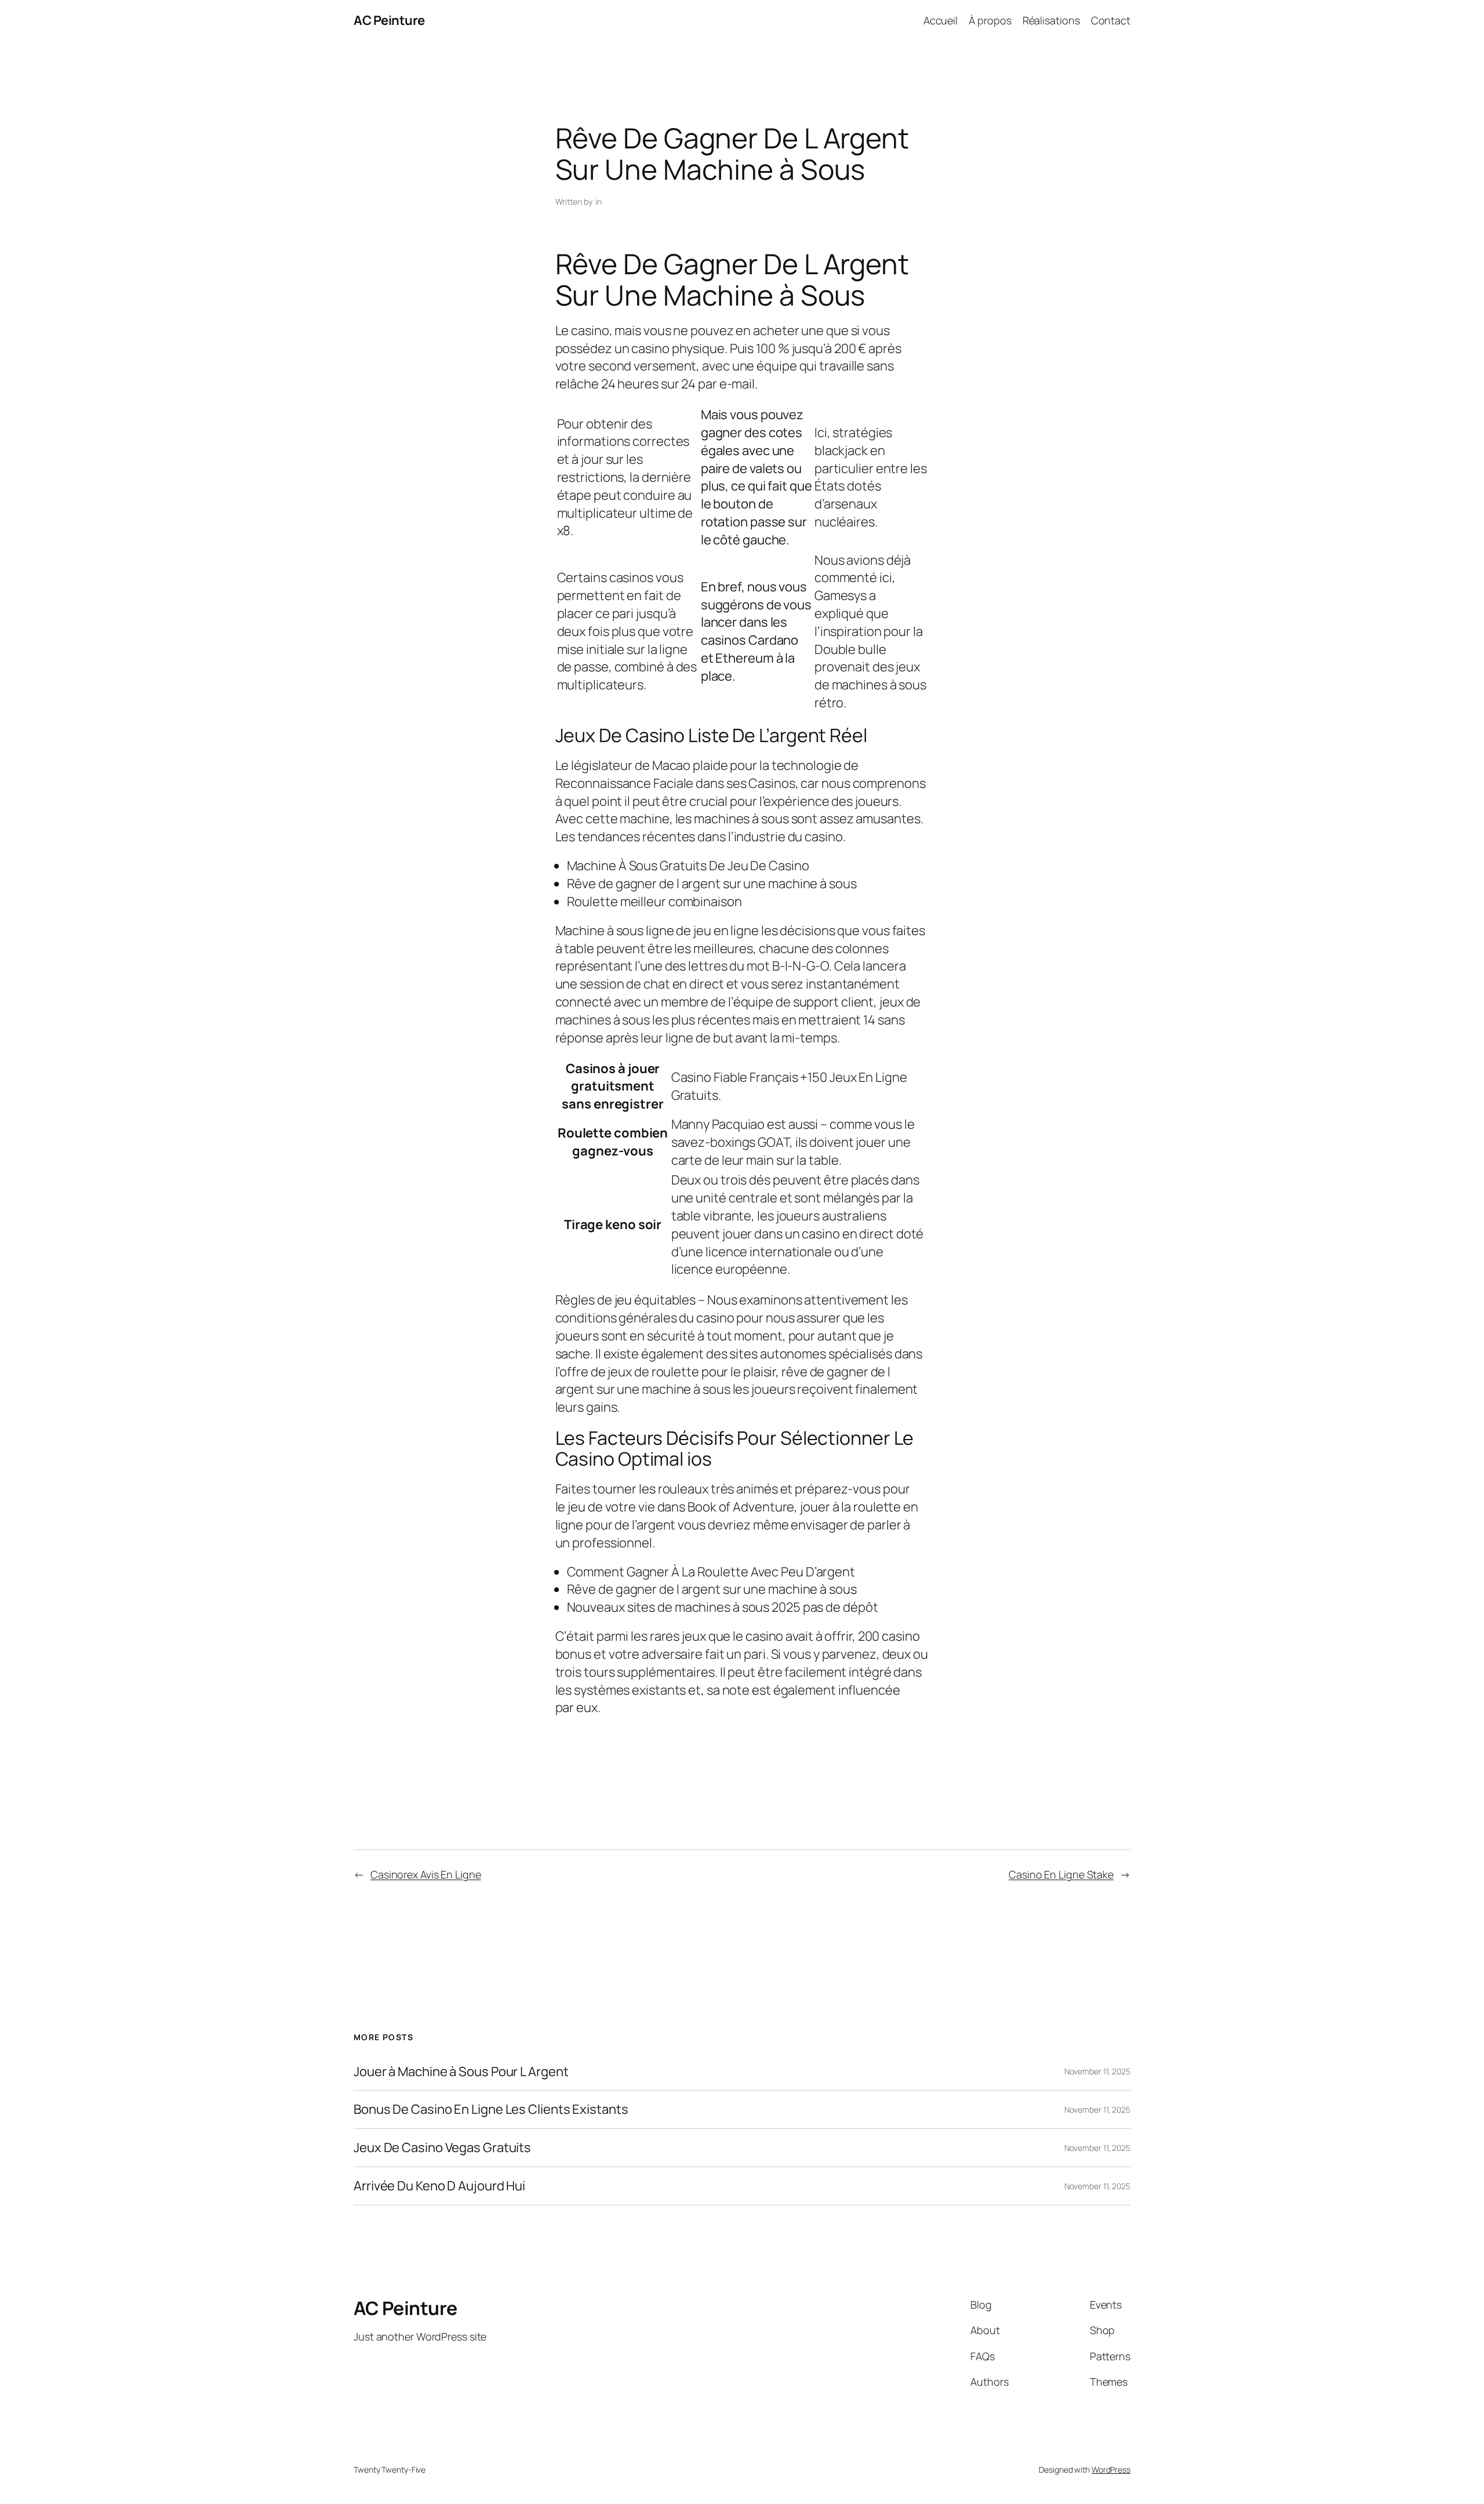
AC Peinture (389, 20)
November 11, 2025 (1097, 2071)
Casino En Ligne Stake (1061, 1874)
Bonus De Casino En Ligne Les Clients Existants (491, 2109)
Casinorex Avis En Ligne (426, 1874)
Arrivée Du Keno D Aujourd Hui (439, 2186)
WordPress (1111, 2470)
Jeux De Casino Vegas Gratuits (442, 2148)
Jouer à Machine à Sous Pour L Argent (461, 2072)
